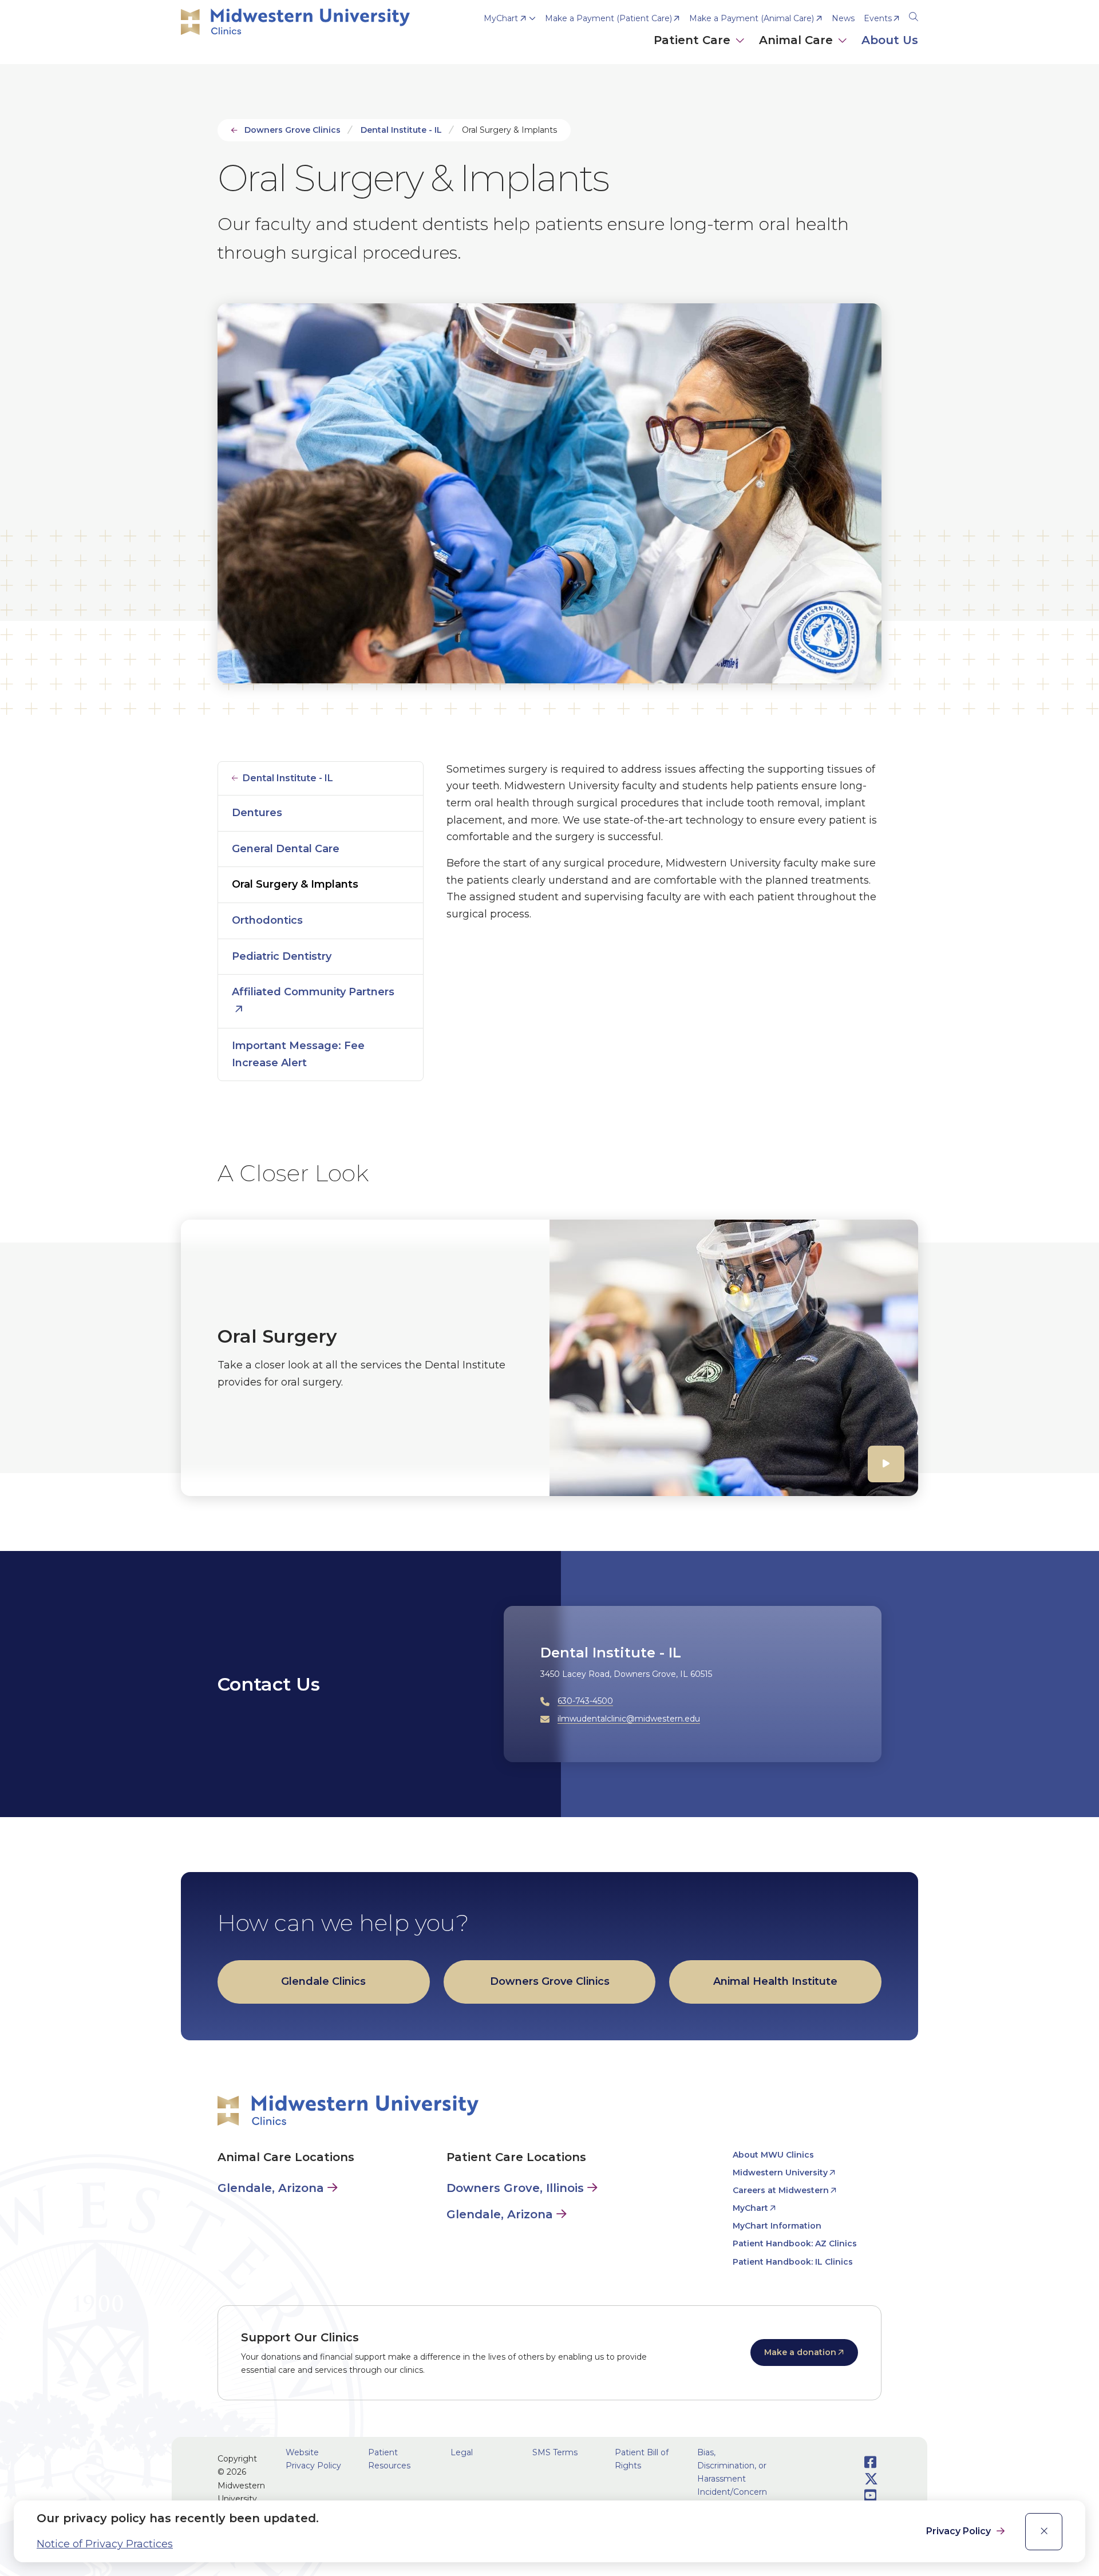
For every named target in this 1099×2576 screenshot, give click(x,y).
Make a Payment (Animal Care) (752, 18)
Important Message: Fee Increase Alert (298, 1054)
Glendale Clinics (323, 1981)
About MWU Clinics (773, 2155)
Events (878, 18)
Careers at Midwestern (781, 2190)
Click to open (699, 52)
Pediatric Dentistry (282, 956)
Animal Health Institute (775, 1981)
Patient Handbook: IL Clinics (793, 2262)
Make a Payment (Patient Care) (608, 18)
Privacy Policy (960, 2531)
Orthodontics (267, 920)
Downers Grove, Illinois (515, 2188)
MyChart (501, 18)
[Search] (914, 15)
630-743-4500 (585, 1701)
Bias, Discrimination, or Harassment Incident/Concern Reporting (732, 2479)
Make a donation (800, 2352)
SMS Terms (555, 2452)
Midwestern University (780, 2173)
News (843, 18)
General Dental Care (286, 849)
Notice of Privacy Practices (105, 2544)
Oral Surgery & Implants (295, 884)
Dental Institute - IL (401, 130)
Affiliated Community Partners (313, 992)
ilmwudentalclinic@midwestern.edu (629, 1719)
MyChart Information (777, 2226)
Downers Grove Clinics (292, 130)
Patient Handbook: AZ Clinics (795, 2243)
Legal (462, 2452)
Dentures (257, 813)
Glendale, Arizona (271, 2188)
